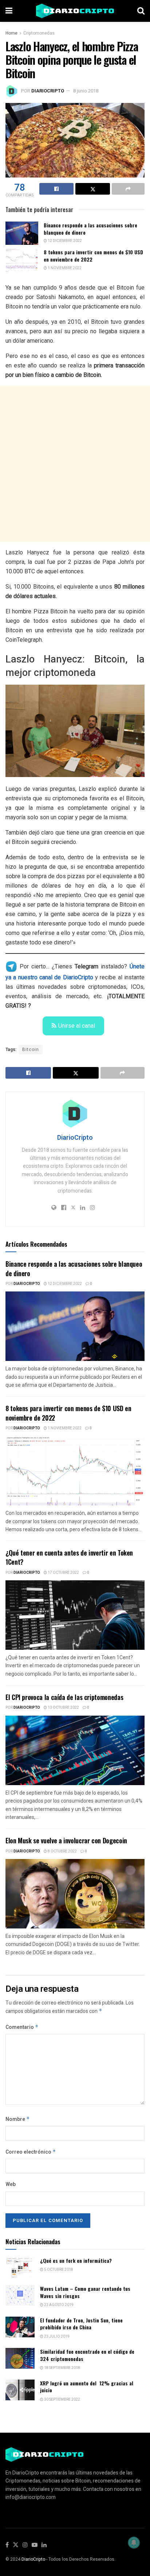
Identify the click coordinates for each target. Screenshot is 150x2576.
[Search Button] (141, 11)
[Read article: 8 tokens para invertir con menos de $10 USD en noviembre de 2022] (22, 260)
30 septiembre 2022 (62, 2400)
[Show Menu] (9, 11)
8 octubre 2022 (62, 1851)
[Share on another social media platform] (128, 189)
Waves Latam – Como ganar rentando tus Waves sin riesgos (85, 2292)
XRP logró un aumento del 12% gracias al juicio (87, 2387)
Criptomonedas (39, 33)
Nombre (18, 2119)
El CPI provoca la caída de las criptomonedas (64, 1697)
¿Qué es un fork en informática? (76, 2260)
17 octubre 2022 (63, 1573)
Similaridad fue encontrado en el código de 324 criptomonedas (87, 2355)
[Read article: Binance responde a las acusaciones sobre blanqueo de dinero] (22, 233)
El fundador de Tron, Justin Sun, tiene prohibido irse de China (81, 2324)
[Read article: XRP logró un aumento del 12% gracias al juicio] (20, 2390)
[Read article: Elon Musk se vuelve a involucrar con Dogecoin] (75, 1894)
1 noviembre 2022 (64, 268)
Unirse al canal (77, 1026)
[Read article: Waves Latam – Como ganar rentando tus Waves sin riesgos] (20, 2295)
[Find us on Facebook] (7, 2545)
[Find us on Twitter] (16, 2545)
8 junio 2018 (86, 91)
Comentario (22, 2027)
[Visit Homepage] (75, 11)
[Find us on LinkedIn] (44, 2545)
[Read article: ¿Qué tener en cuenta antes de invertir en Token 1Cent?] (75, 1615)
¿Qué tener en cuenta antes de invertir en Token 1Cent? (69, 1557)
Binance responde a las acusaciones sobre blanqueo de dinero (90, 229)
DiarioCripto (48, 91)
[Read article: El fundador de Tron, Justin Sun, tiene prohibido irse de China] (20, 2327)
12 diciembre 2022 (64, 241)
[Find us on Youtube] (35, 2545)
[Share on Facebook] (56, 189)
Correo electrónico (31, 2152)
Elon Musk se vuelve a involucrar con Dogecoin (66, 1840)
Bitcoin (31, 1050)
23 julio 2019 (56, 2337)
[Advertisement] (75, 464)
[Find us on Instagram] (25, 2545)
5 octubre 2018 (58, 2270)
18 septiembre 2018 (62, 2368)
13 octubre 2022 (63, 1708)
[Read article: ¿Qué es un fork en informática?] (20, 2267)
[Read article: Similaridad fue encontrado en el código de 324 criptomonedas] (20, 2358)
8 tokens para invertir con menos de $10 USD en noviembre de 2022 (93, 256)
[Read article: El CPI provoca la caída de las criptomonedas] (75, 1750)
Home (11, 33)
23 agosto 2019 (58, 2305)
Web (11, 2184)
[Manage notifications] (134, 2543)
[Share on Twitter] (92, 189)
